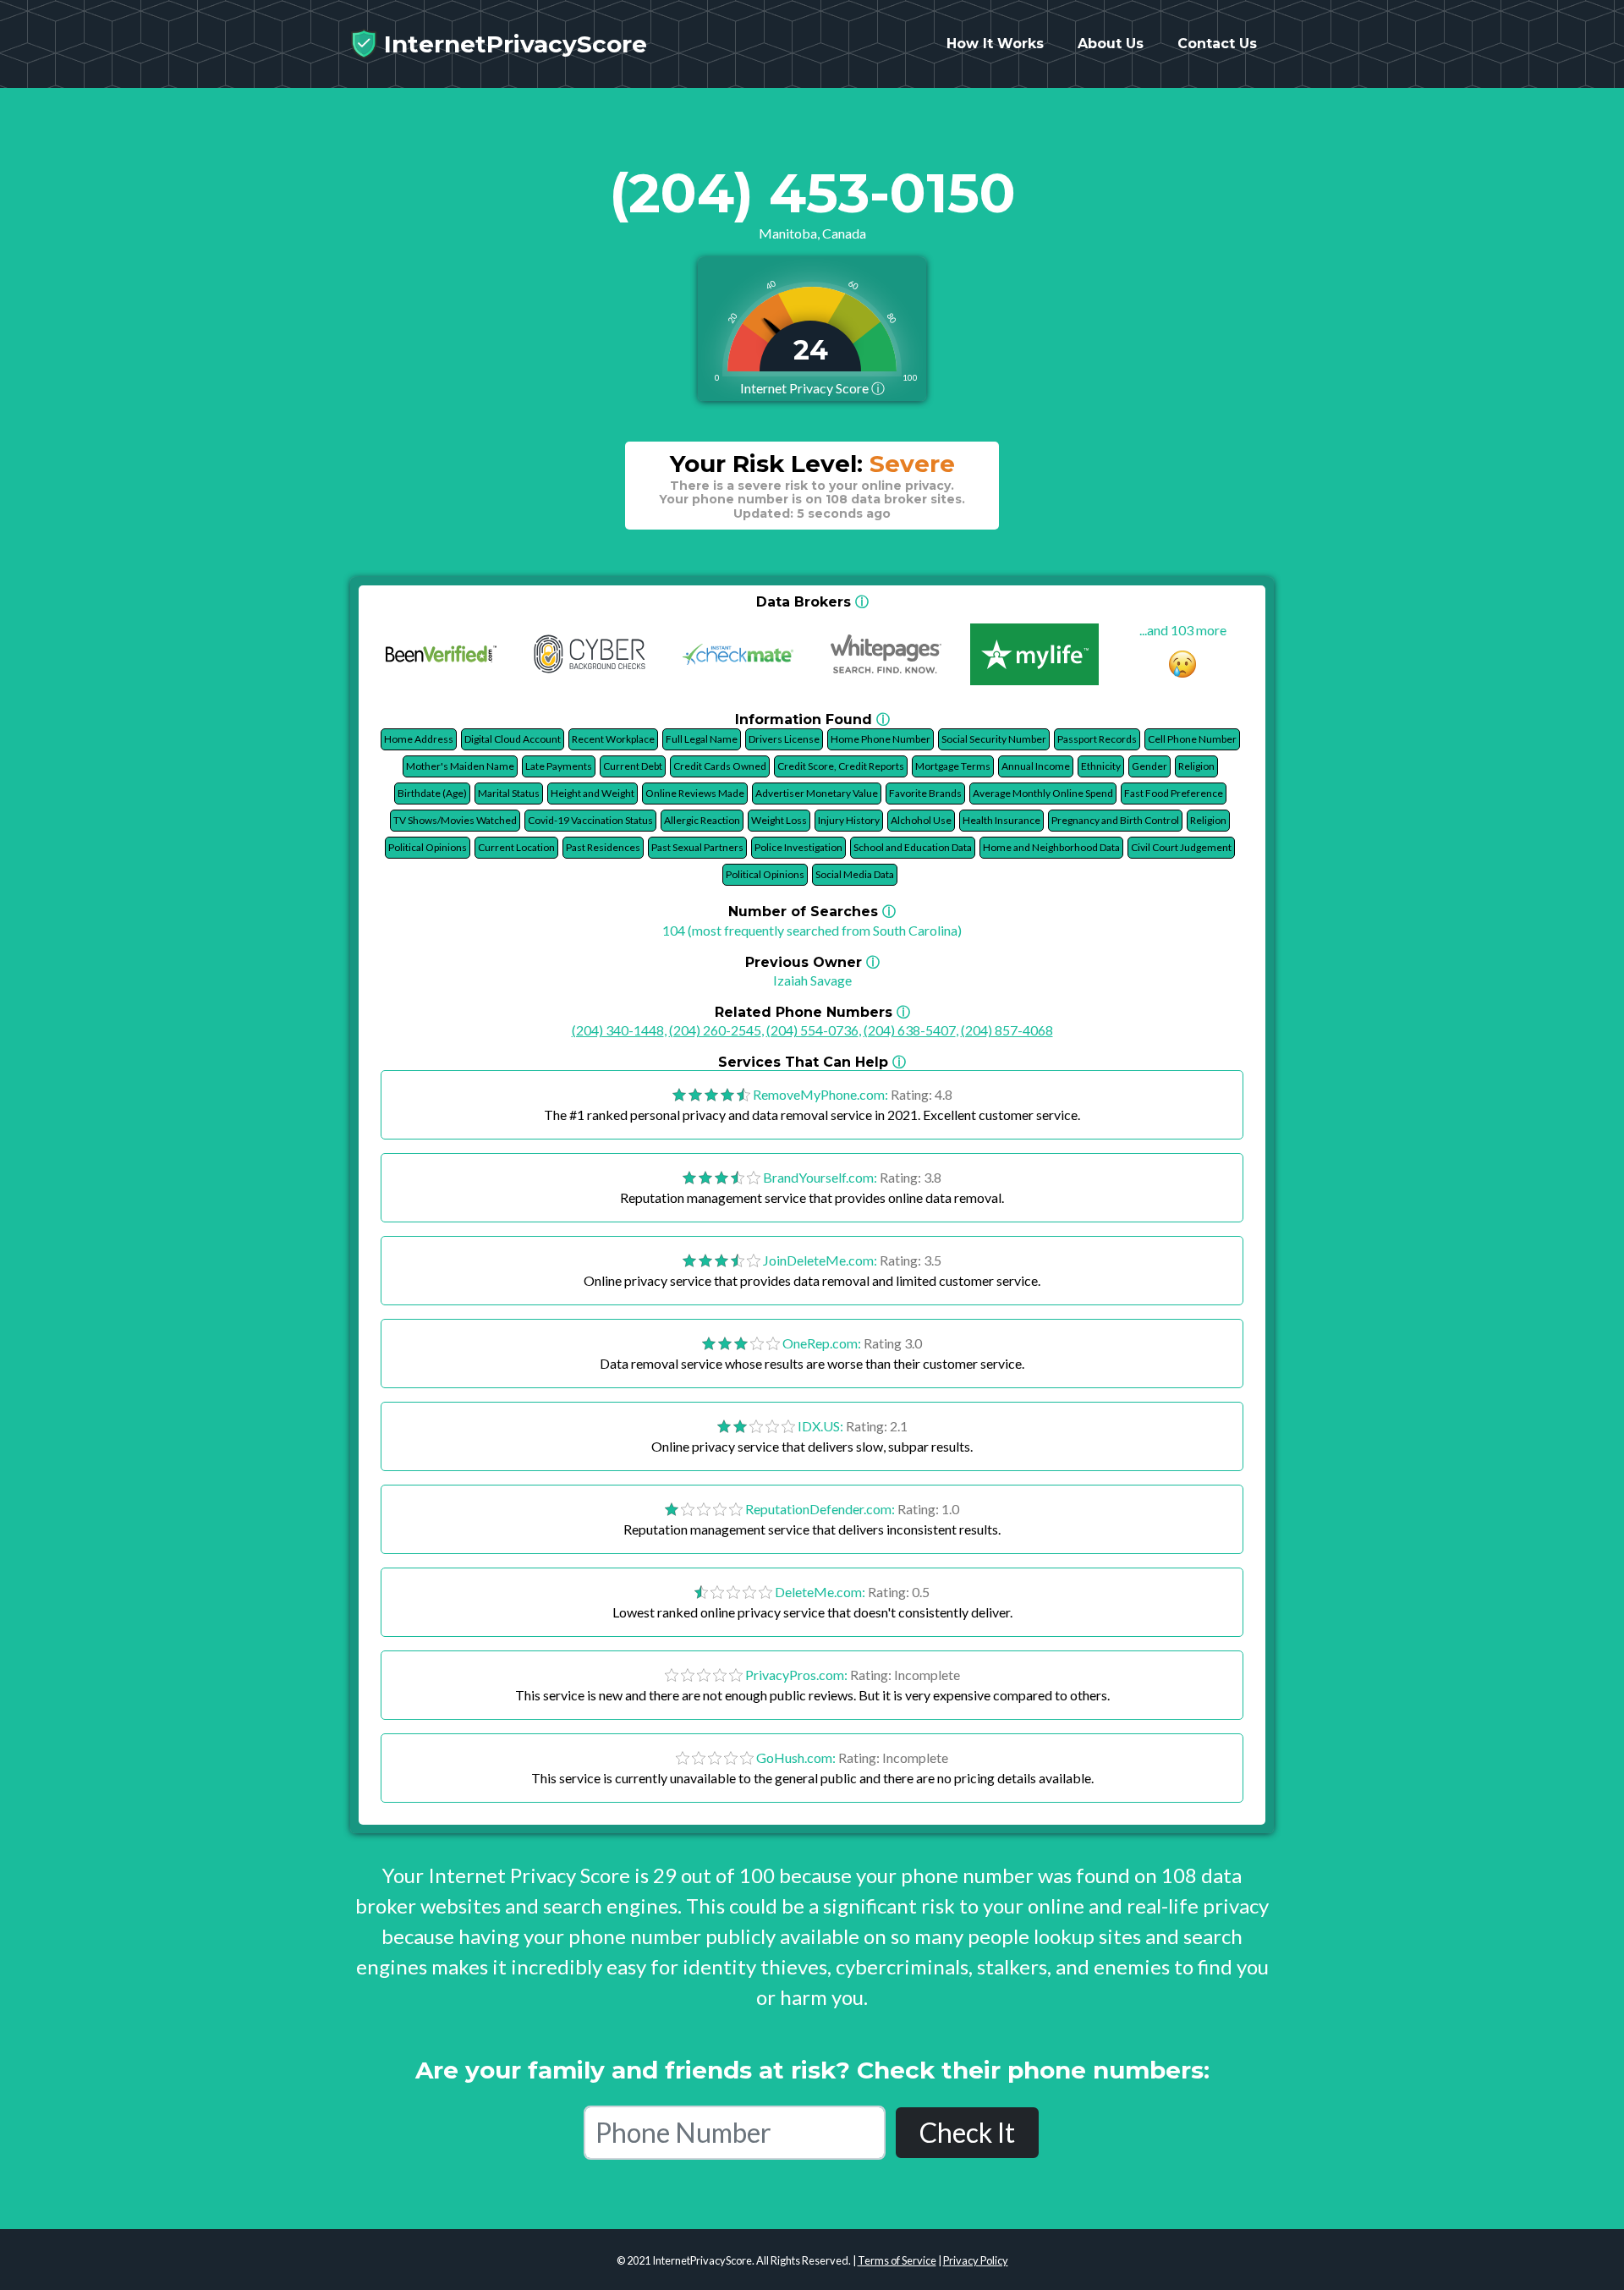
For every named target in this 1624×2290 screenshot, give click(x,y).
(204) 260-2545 (715, 1030)
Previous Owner (812, 962)
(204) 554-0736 (812, 1030)
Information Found (812, 719)
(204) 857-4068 (1007, 1030)
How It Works (995, 44)
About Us (1111, 44)
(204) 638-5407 (910, 1030)
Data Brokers (812, 602)
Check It (967, 2132)
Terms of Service (897, 2260)
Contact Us (1217, 44)
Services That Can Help (812, 1062)
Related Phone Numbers (812, 1012)
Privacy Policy (976, 2260)
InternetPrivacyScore (512, 44)
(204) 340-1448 (618, 1030)
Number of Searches (812, 912)
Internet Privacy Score (812, 388)
